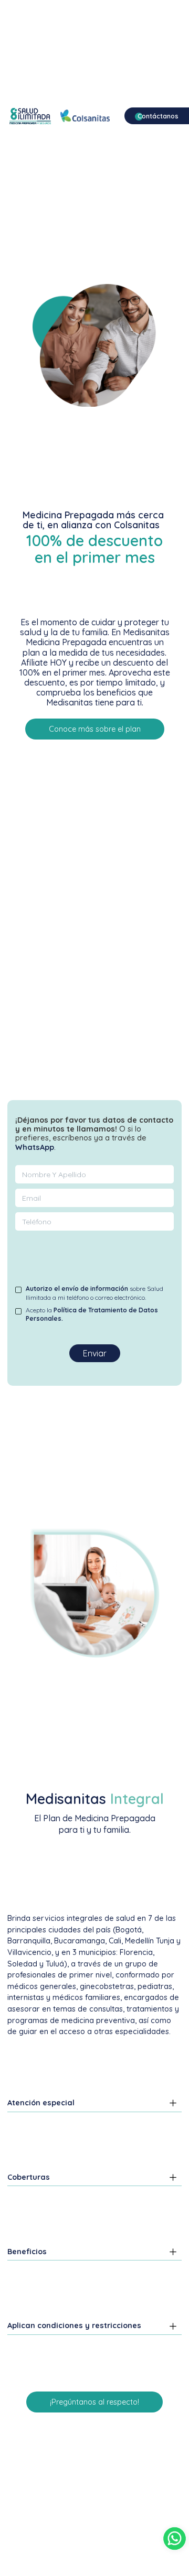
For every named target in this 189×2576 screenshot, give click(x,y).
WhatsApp (35, 1147)
